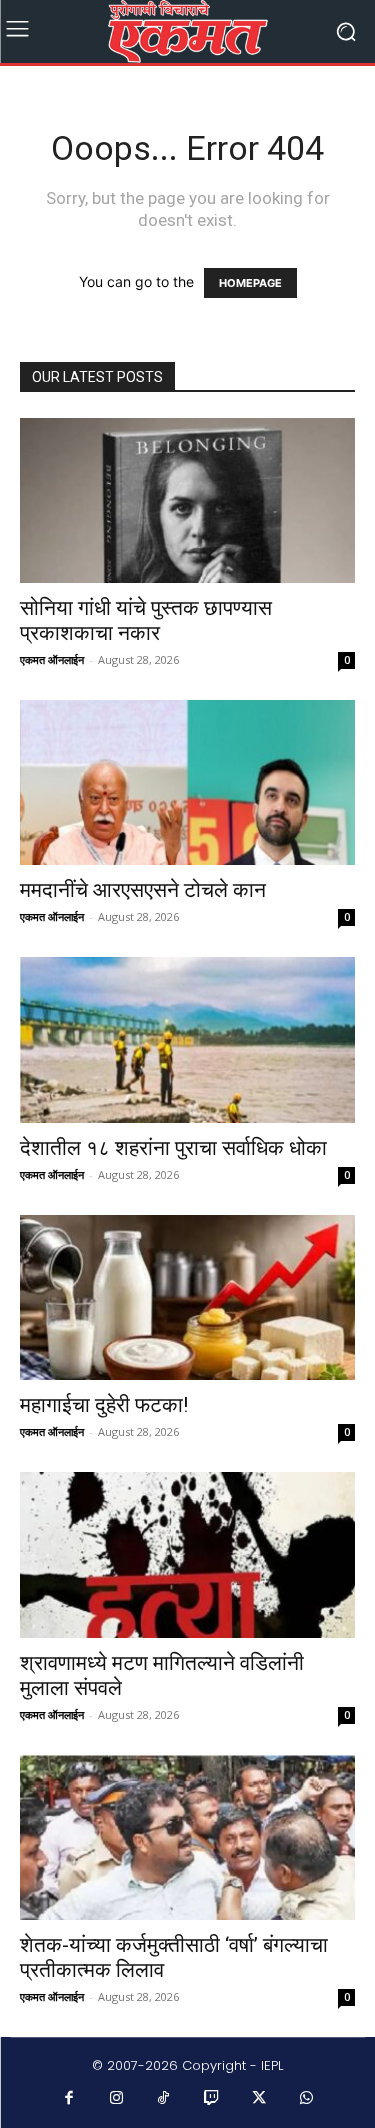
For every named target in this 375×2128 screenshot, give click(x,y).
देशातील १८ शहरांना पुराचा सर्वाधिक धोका (173, 1148)
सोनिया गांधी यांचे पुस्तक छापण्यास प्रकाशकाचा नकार (146, 620)
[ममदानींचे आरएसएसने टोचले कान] (187, 782)
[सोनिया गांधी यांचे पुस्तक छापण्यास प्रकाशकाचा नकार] (187, 500)
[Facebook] (69, 2099)
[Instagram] (117, 2099)
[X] (259, 2099)
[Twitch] (212, 2099)
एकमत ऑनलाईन (52, 659)
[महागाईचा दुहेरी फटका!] (187, 1297)
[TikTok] (164, 2099)
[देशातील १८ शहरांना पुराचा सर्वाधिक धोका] (187, 1039)
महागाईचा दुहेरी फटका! (104, 1405)
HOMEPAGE (250, 283)
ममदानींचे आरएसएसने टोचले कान (143, 890)
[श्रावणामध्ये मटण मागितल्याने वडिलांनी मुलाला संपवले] (187, 1554)
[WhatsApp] (307, 2099)
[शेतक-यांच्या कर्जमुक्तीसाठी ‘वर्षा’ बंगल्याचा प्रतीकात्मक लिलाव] (187, 1837)
